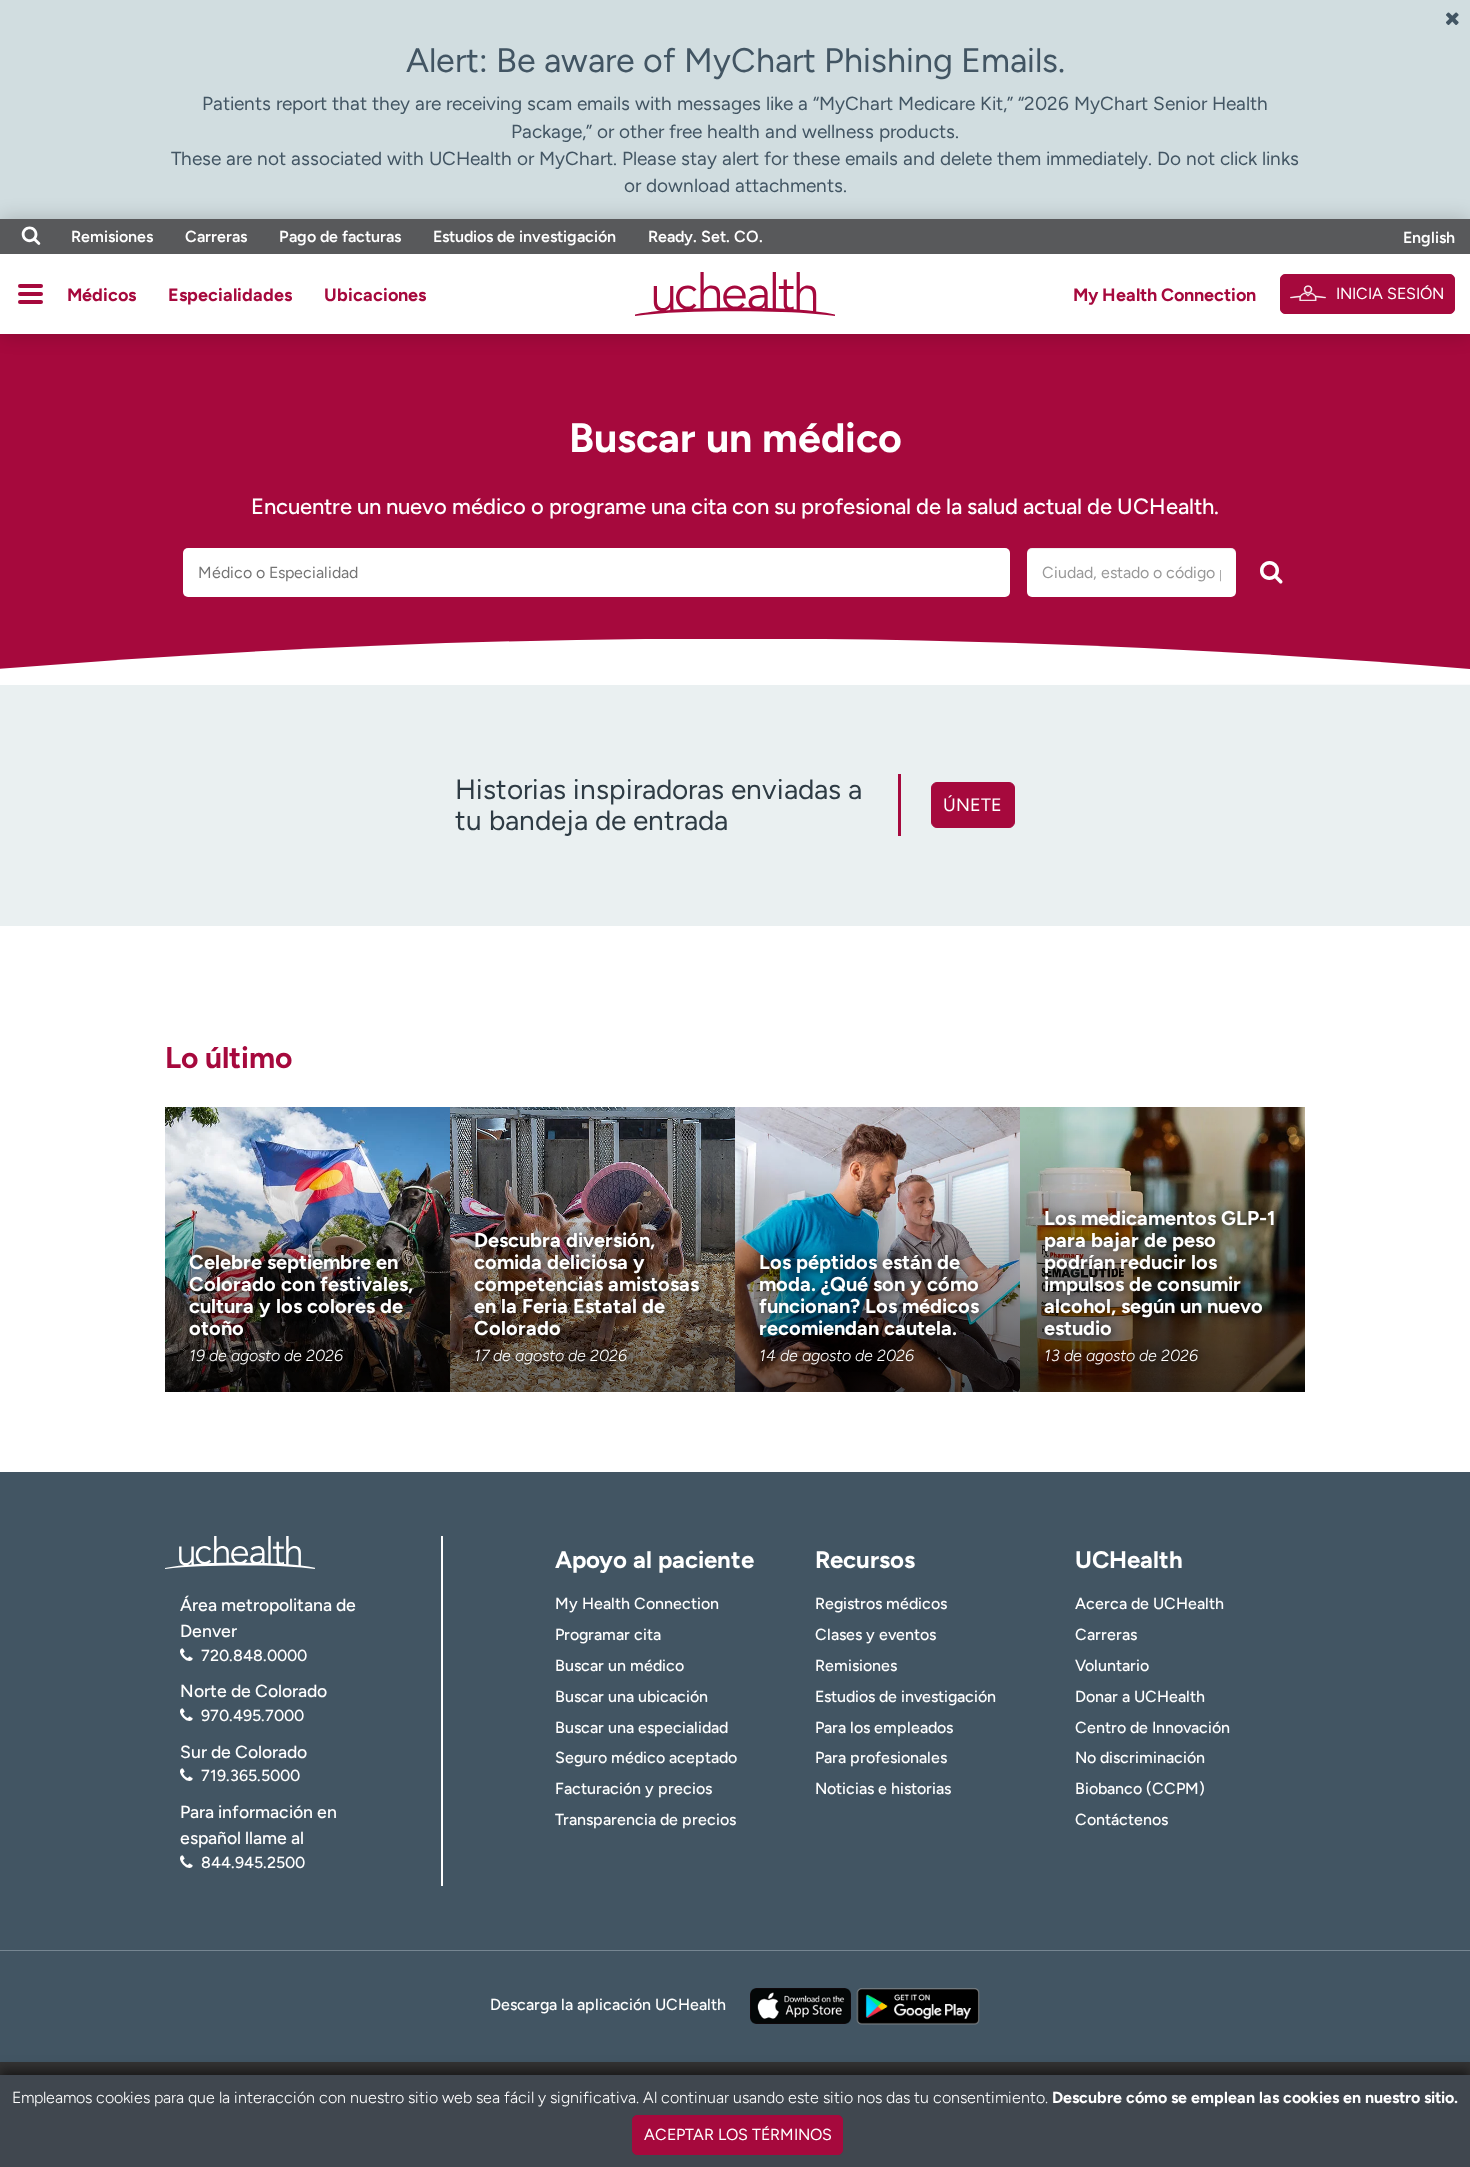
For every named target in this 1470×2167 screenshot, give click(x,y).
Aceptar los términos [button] (738, 2134)
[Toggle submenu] (30, 294)
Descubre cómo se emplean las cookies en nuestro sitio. (1255, 2097)
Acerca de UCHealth (1149, 1603)
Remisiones (112, 236)
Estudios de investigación (524, 236)
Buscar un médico (619, 1665)
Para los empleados (884, 1727)
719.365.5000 (250, 1775)
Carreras (216, 236)
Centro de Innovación (1152, 1727)
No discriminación (1140, 1757)
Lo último (228, 1057)
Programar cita (608, 1634)
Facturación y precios (633, 1788)
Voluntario (1112, 1665)
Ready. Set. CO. (705, 236)
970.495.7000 (252, 1715)
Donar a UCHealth (1140, 1696)
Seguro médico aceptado (646, 1757)
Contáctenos (1121, 1819)
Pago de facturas (340, 236)
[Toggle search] (31, 236)
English (1429, 237)
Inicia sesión (1390, 293)
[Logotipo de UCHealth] (240, 1550)
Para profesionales (881, 1757)
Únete (972, 805)
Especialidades (230, 295)
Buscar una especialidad (641, 1727)
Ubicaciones (375, 295)
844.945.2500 (253, 1862)
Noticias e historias (883, 1788)
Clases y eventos (875, 1634)
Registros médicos (881, 1603)
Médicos (101, 295)
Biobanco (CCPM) (1140, 1788)
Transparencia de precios (645, 1819)
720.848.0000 (254, 1655)
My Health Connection (1164, 295)
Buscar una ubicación (631, 1696)
